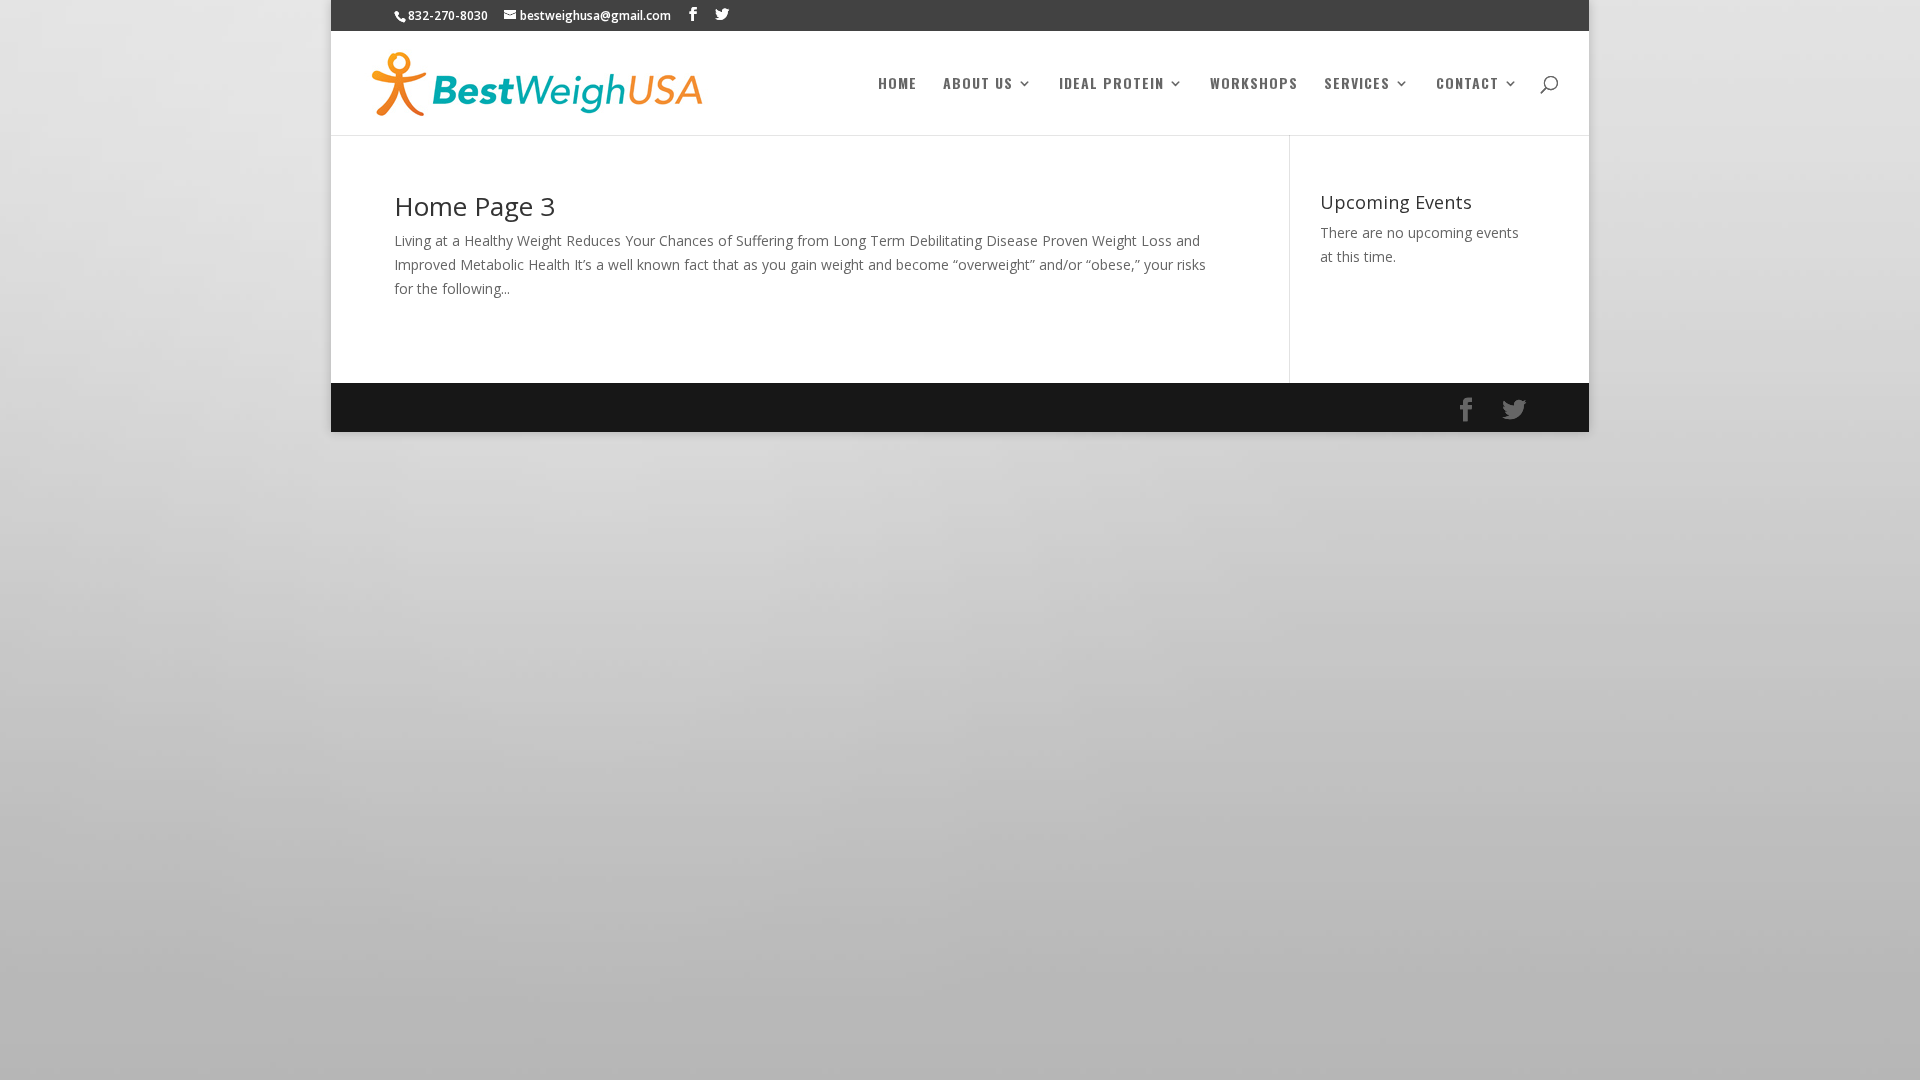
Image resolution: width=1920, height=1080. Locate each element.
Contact (1467, 84)
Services (1357, 84)
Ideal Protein (1111, 84)
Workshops (1254, 84)
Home (897, 84)
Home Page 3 (474, 206)
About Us (978, 84)
